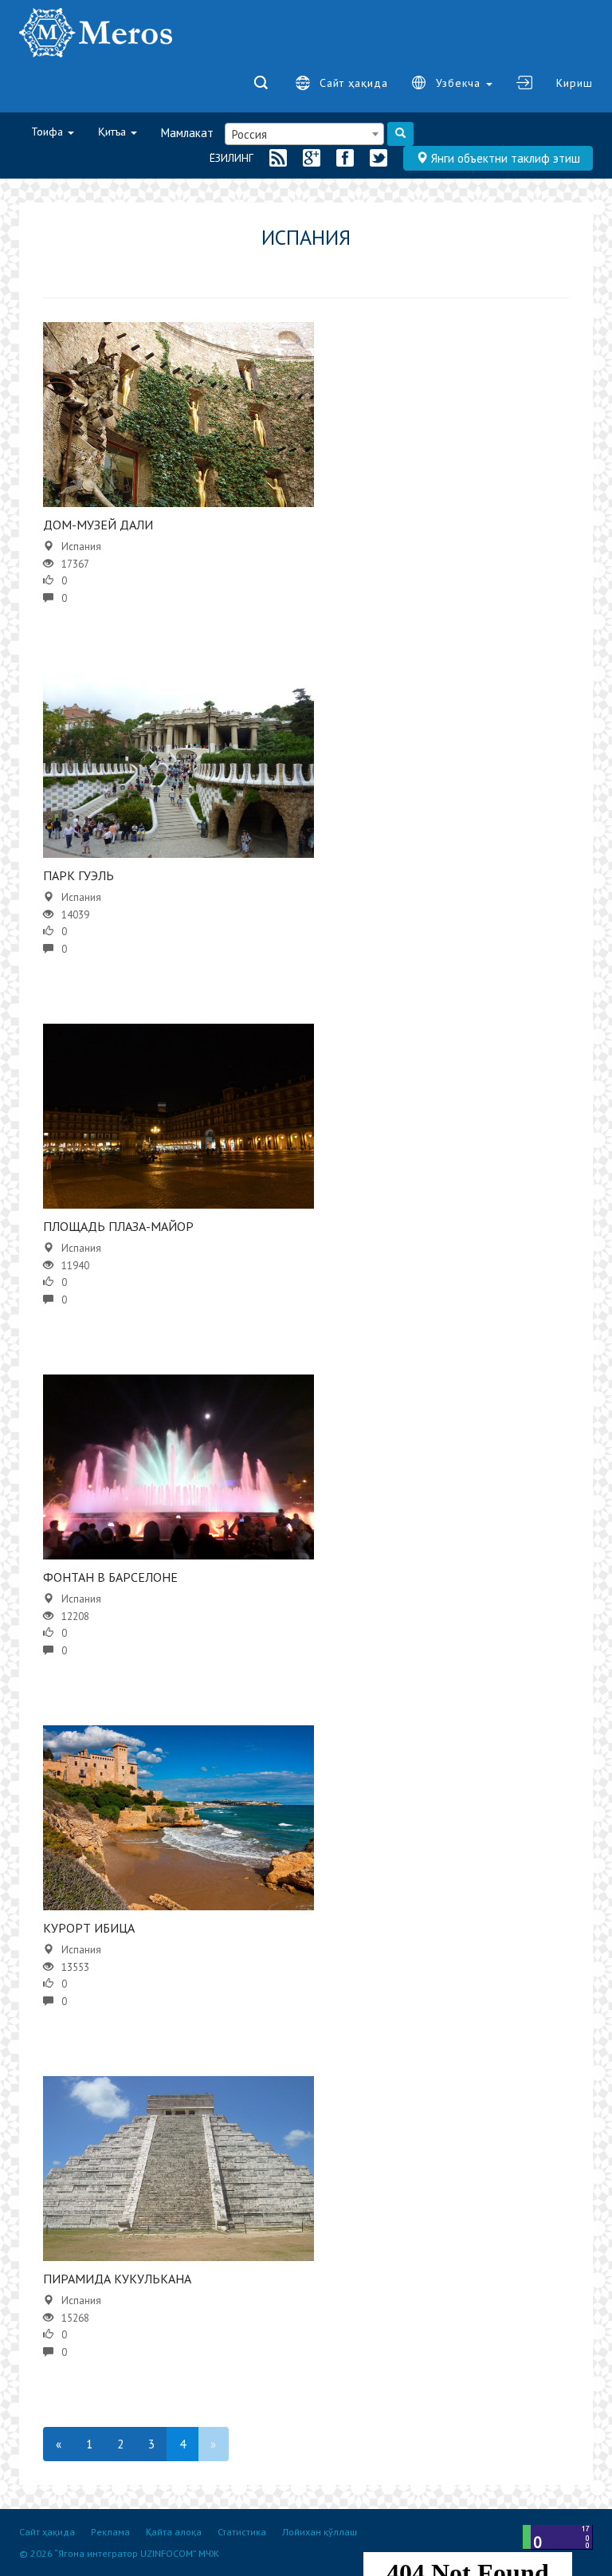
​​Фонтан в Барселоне (110, 1577)
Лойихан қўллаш (320, 2532)
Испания (81, 547)
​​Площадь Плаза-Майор (118, 1226)
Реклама (110, 2532)
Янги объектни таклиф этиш (504, 158)
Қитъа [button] (114, 132)
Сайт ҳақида (354, 83)
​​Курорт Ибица (89, 1928)
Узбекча (460, 83)
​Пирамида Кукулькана (117, 2279)
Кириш (575, 83)
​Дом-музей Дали (98, 525)
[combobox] (304, 134)
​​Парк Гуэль (78, 875)
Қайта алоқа (174, 2532)
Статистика (242, 2532)
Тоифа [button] (49, 132)
